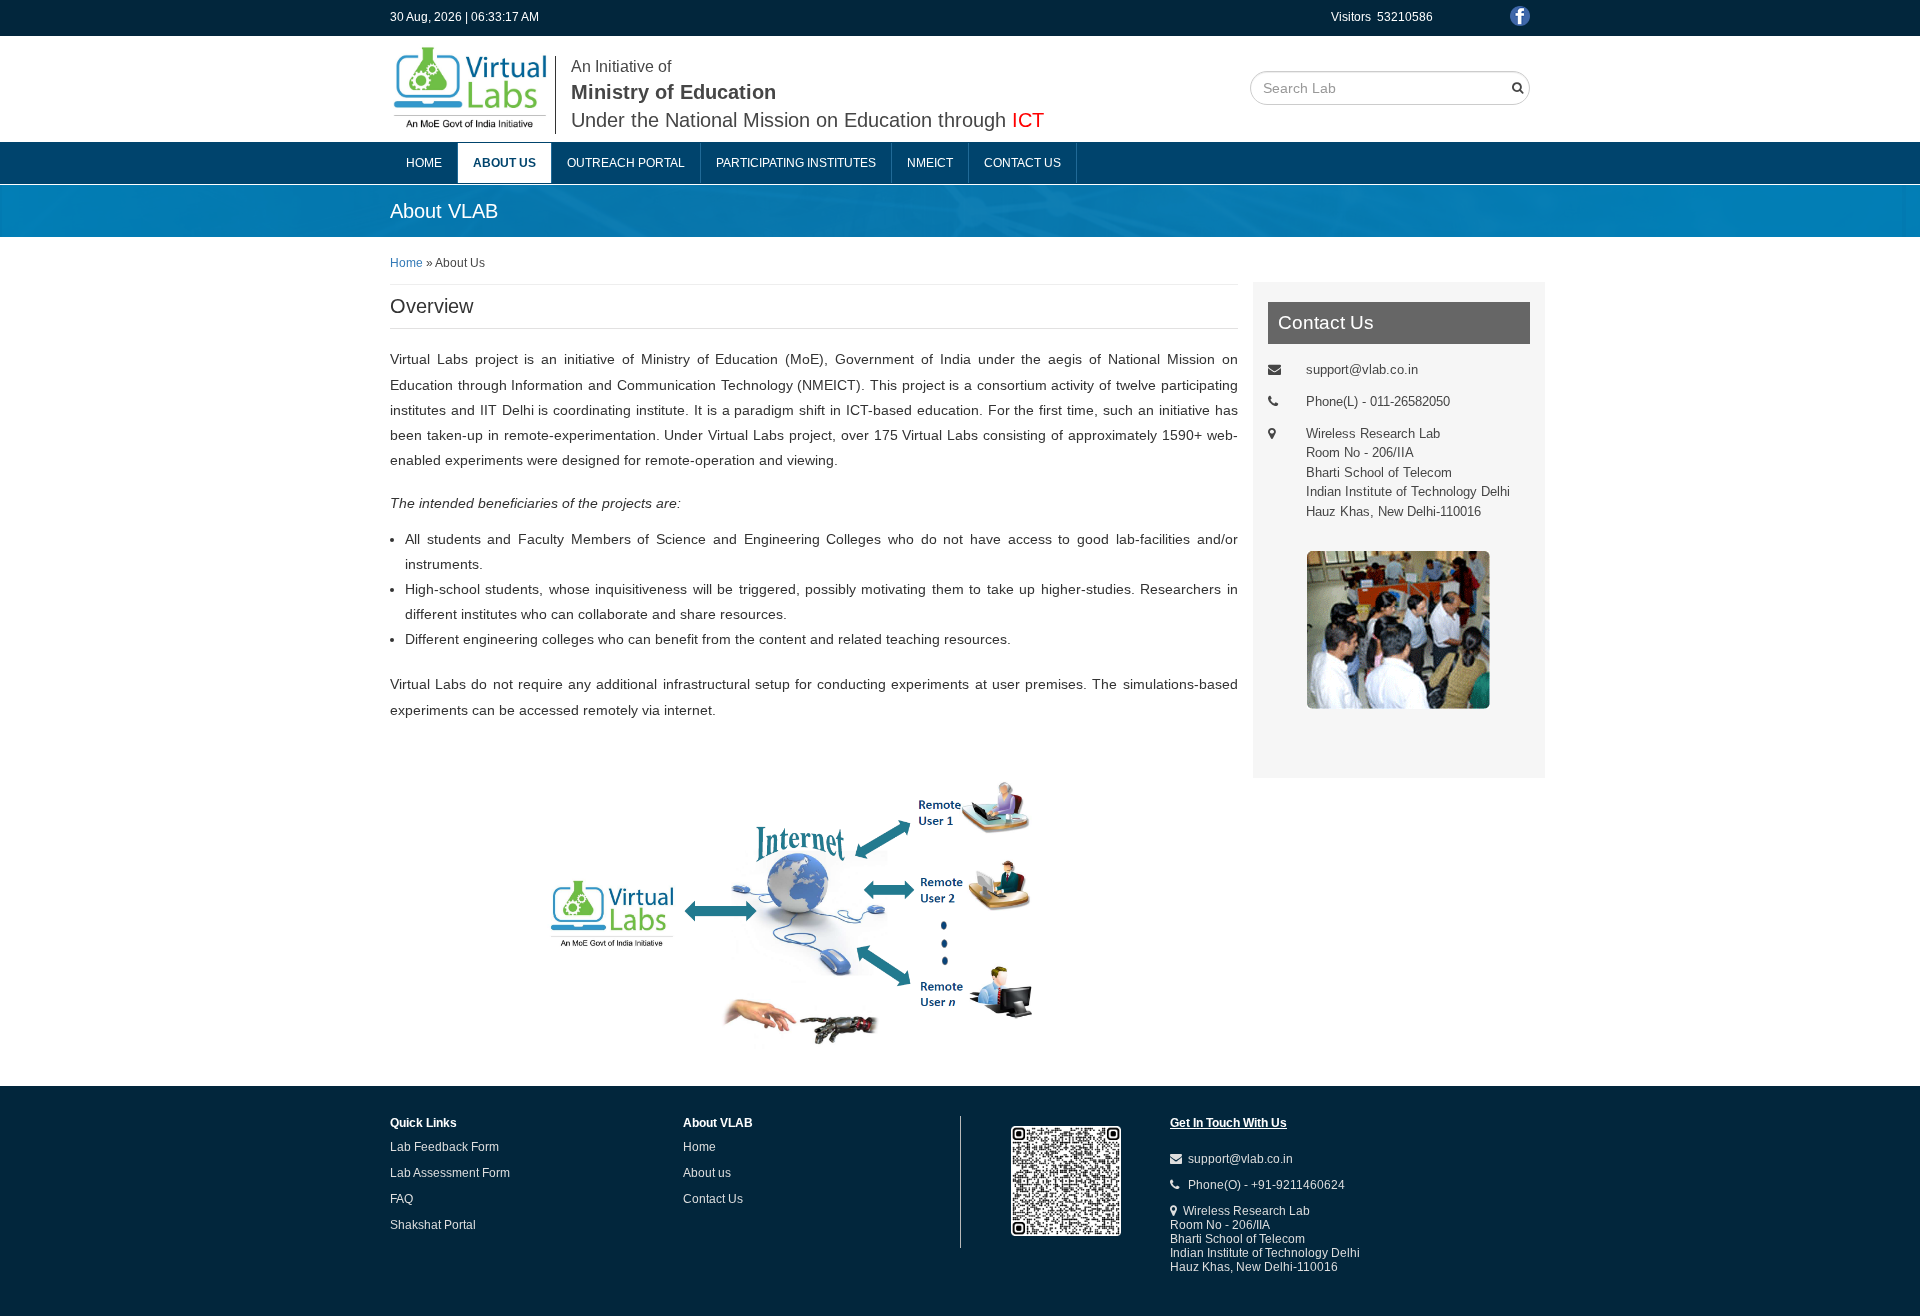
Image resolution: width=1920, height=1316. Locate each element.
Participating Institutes (796, 163)
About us (504, 163)
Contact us (1022, 163)
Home (424, 163)
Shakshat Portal (433, 1225)
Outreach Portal (626, 163)
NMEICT (930, 163)
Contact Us (713, 1199)
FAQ (401, 1199)
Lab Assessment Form (450, 1173)
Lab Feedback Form (444, 1147)
